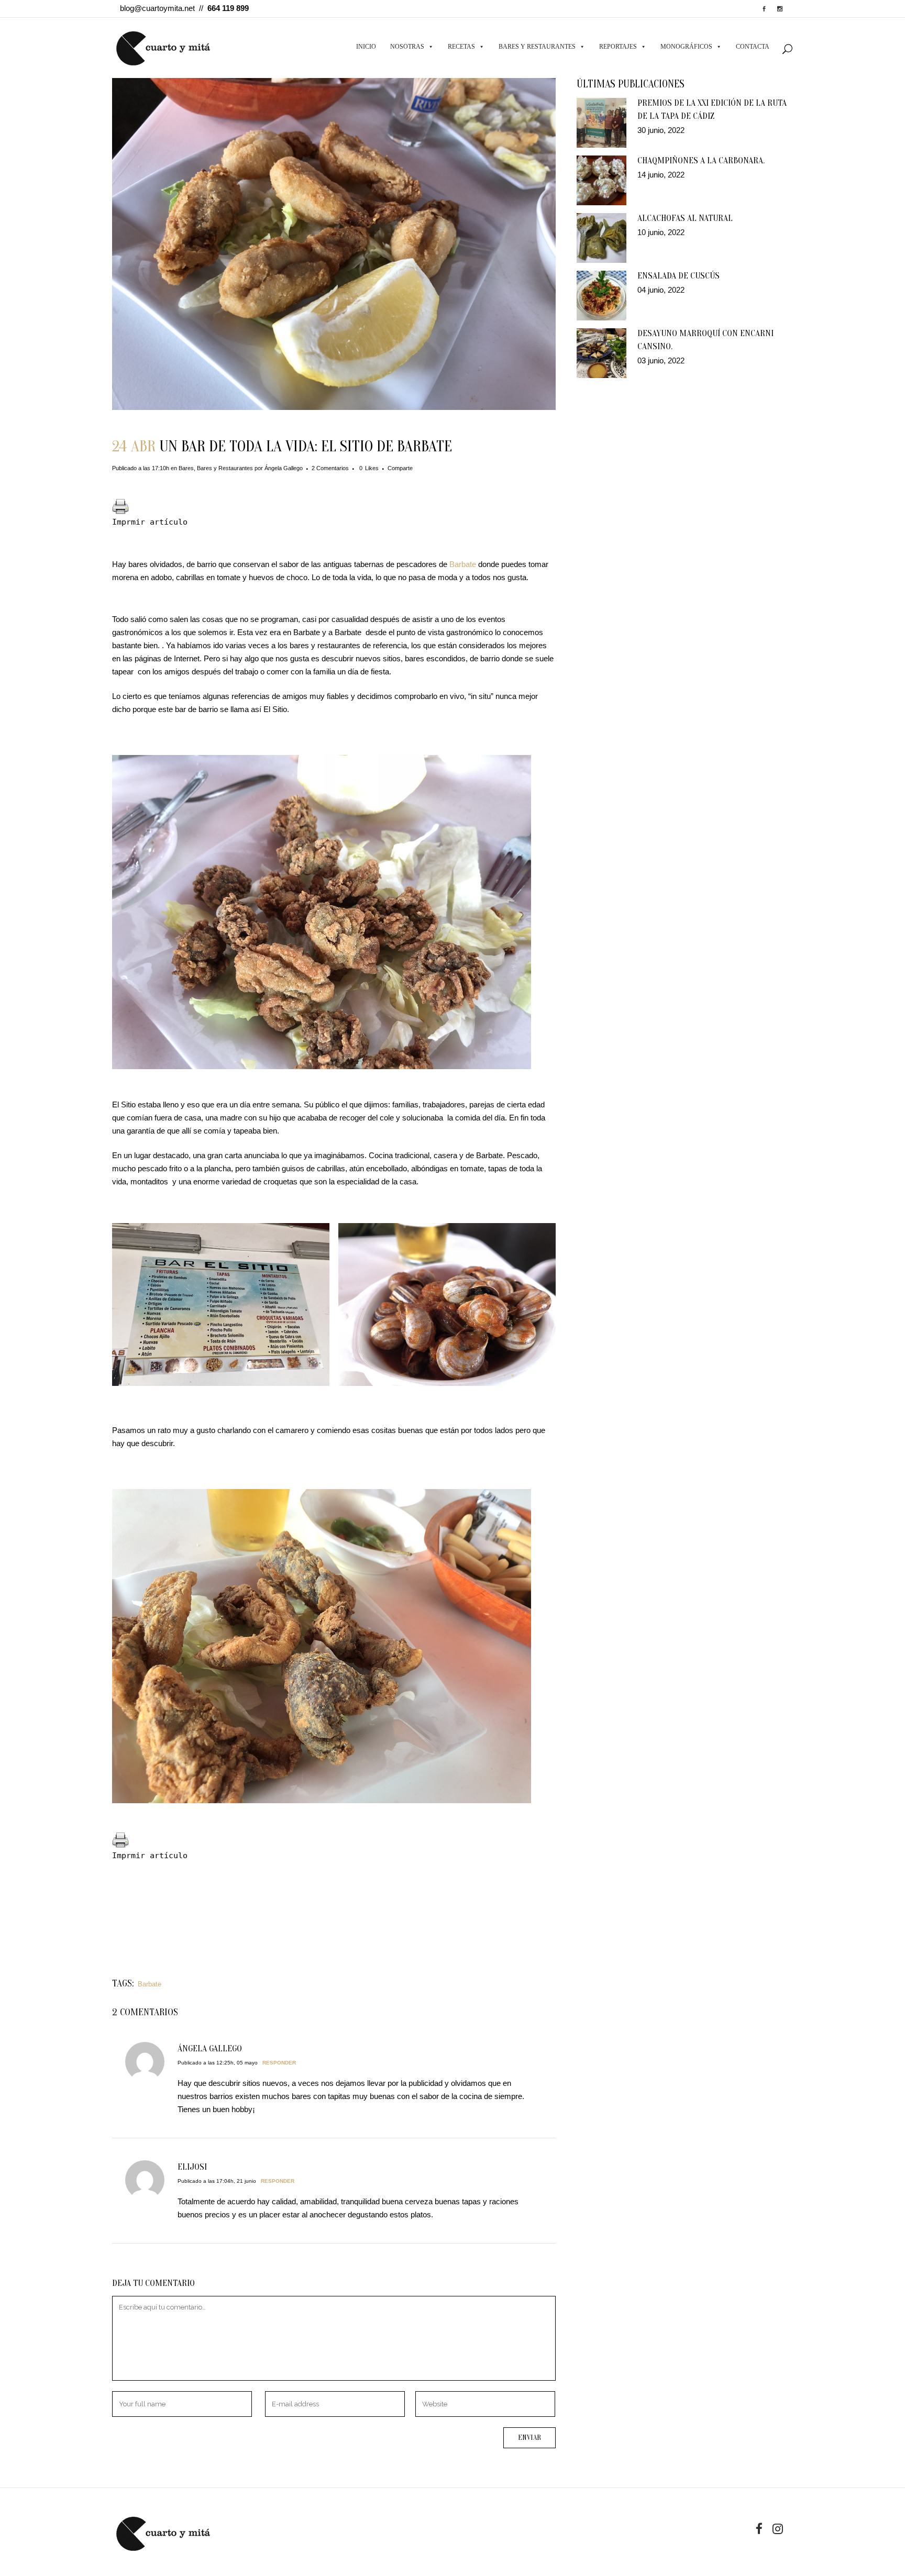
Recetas (461, 47)
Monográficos (686, 47)
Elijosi (192, 2167)
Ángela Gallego (284, 468)
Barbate (462, 564)
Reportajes (618, 47)
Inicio (366, 47)
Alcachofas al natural (685, 218)
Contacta (753, 47)
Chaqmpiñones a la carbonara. (701, 160)
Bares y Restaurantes (537, 47)
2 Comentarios (330, 468)
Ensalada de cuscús (678, 276)
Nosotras (407, 47)
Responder (279, 2063)
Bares (186, 468)
